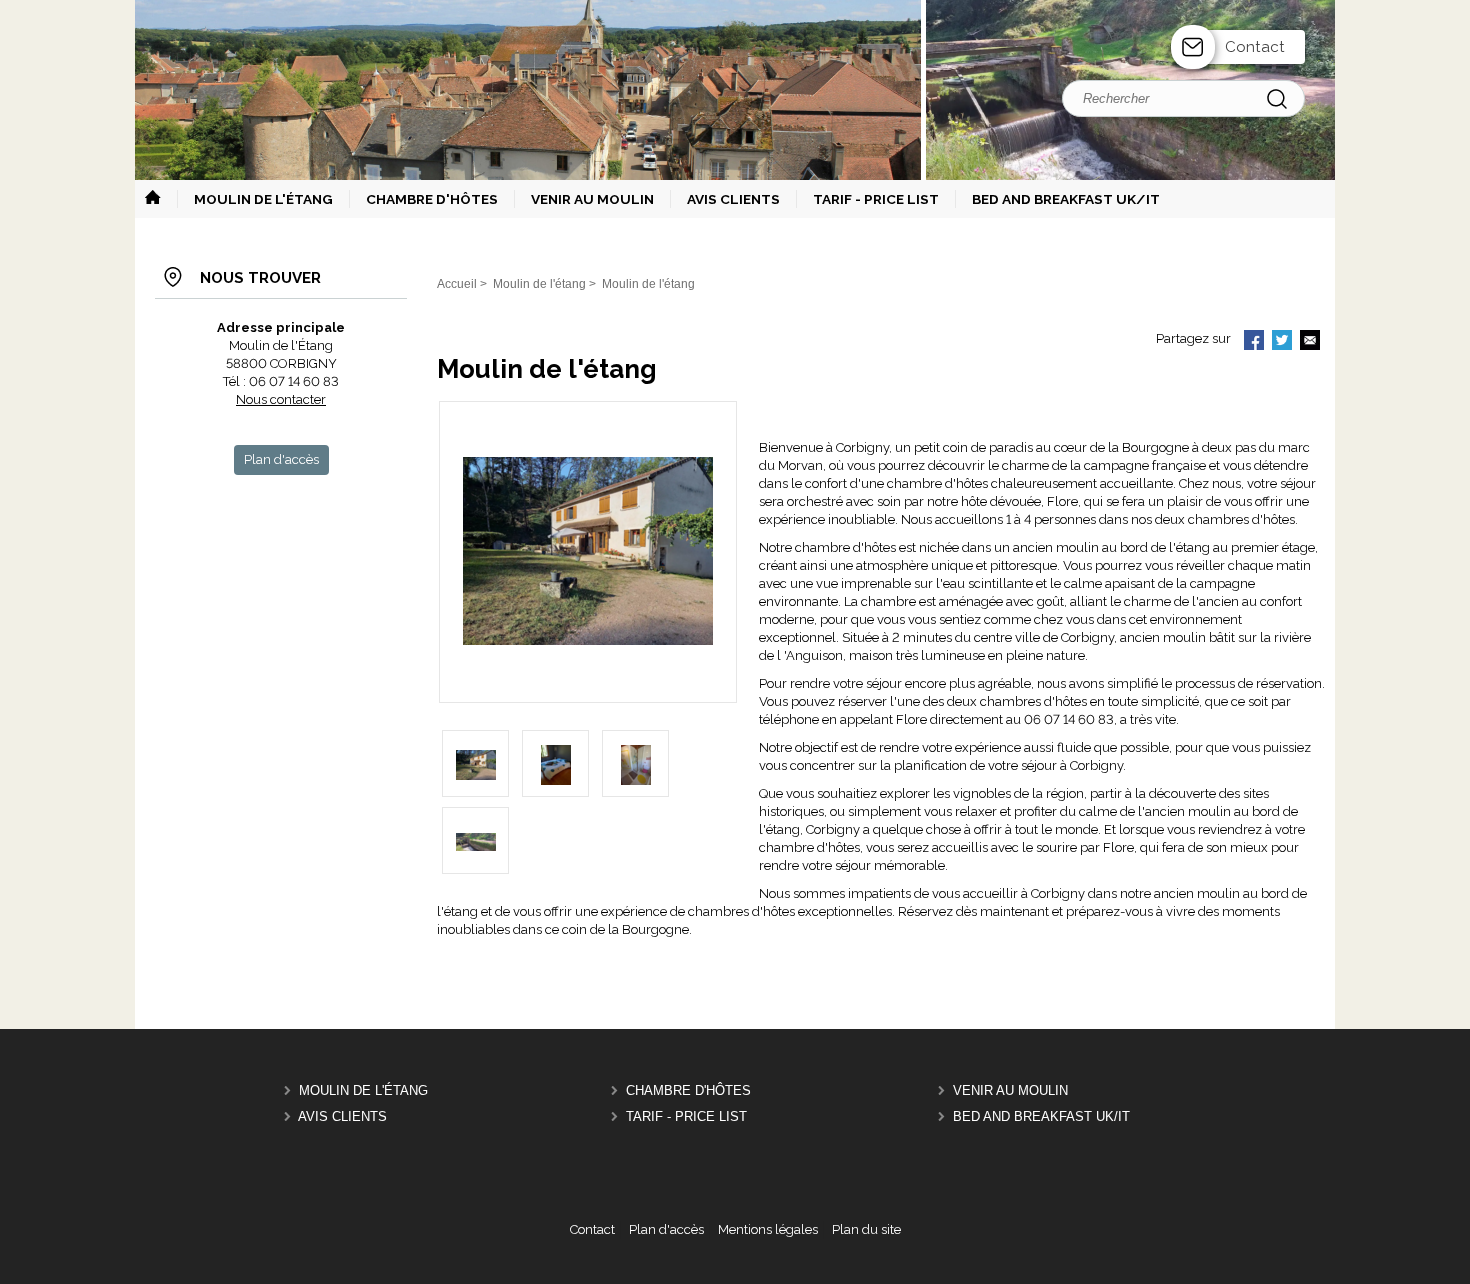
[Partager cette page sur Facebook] (1254, 342)
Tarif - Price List (686, 1116)
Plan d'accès (666, 1229)
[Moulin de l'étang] (588, 640)
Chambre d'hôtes (688, 1090)
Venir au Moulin (1010, 1090)
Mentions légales (768, 1229)
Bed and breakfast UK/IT (1041, 1116)
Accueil (457, 284)
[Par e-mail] (1310, 342)
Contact (1255, 47)
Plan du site (866, 1229)
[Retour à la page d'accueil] (735, 177)
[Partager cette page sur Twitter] (1282, 342)
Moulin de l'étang (363, 1090)
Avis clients (342, 1116)
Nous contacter (281, 399)
